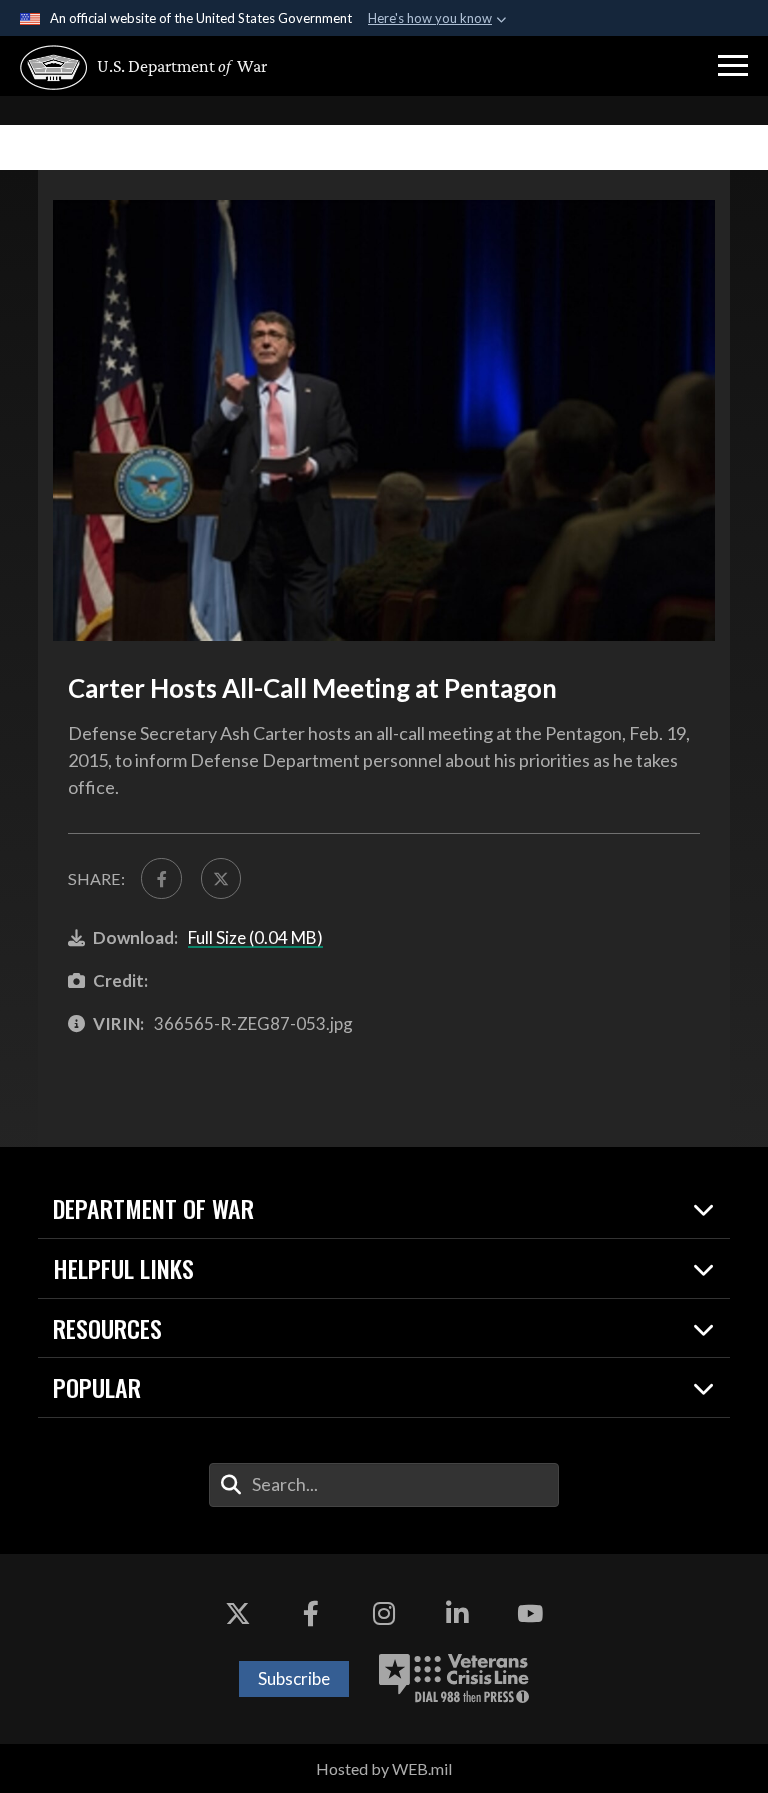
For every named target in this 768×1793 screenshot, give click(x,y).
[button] (733, 66)
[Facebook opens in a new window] (311, 1614)
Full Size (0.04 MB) (255, 937)
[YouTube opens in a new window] (530, 1614)
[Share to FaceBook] (161, 878)
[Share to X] (221, 878)
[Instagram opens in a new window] (384, 1614)
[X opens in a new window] (238, 1614)
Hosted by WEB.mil (384, 1768)
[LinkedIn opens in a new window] (457, 1614)
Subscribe (294, 1678)
